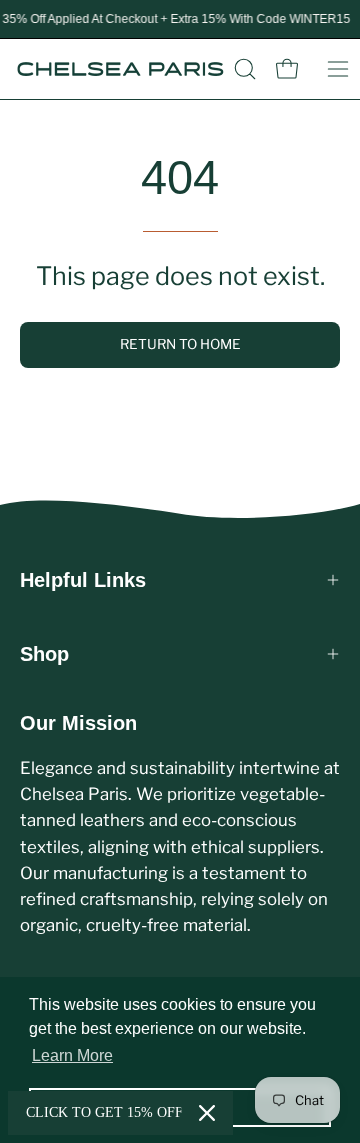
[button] (245, 69)
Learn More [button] (72, 1055)
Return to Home (180, 344)
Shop (44, 654)
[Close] (207, 1113)
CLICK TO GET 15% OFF (104, 1112)
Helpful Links (83, 580)
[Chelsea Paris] (120, 69)
